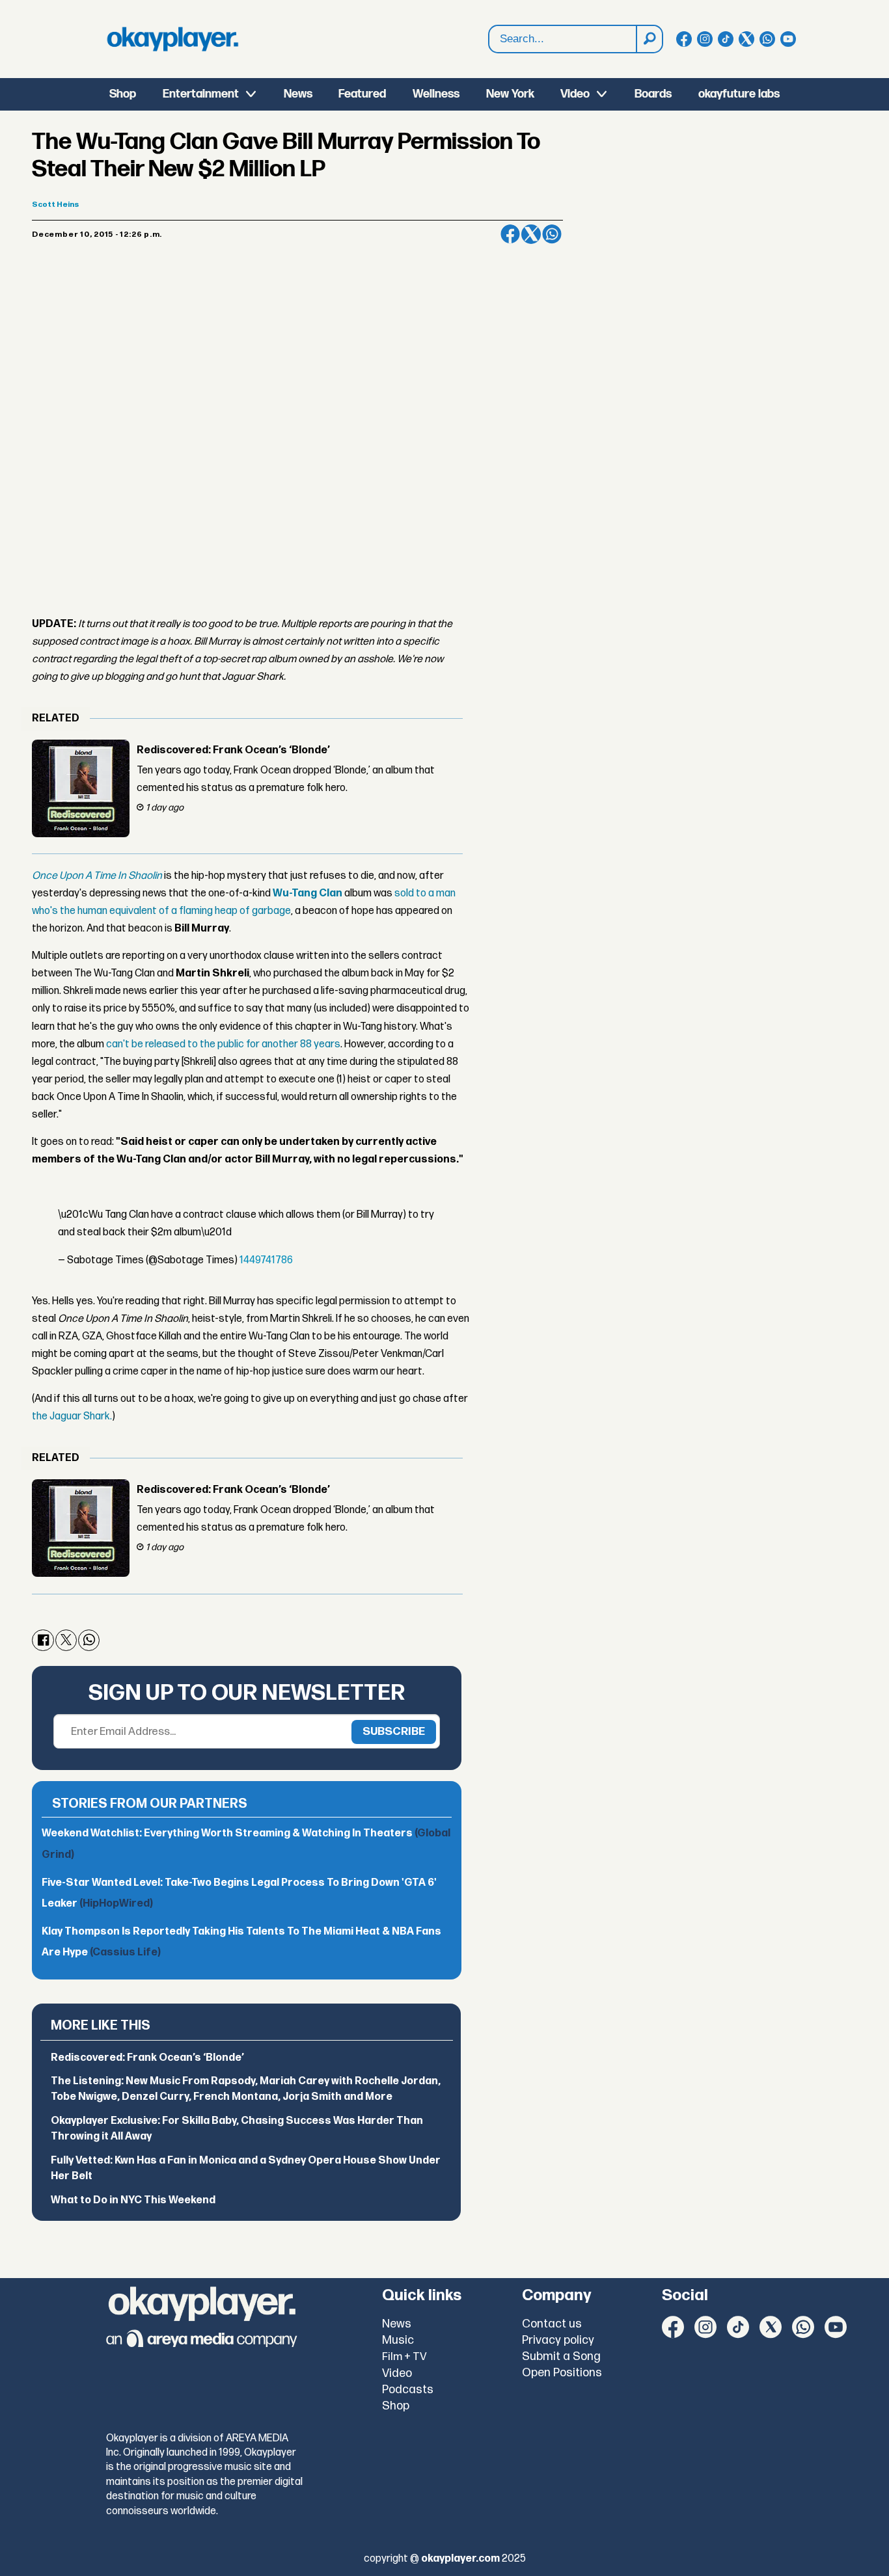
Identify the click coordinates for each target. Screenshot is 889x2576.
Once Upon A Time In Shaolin (97, 876)
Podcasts (408, 2390)
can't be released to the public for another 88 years (223, 1044)
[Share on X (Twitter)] (531, 234)
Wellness (436, 94)
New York (510, 94)
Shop (123, 94)
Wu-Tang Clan (308, 893)
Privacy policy (558, 2340)
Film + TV (404, 2357)
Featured (362, 94)
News (298, 94)
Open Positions (562, 2373)
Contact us (552, 2324)
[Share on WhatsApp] (552, 234)
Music (398, 2340)
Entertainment (201, 94)
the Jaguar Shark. (72, 1416)
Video (575, 94)
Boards (653, 94)
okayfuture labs (739, 94)
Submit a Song (561, 2356)
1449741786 (266, 1260)
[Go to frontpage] (172, 39)
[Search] (649, 39)
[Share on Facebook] (510, 234)
